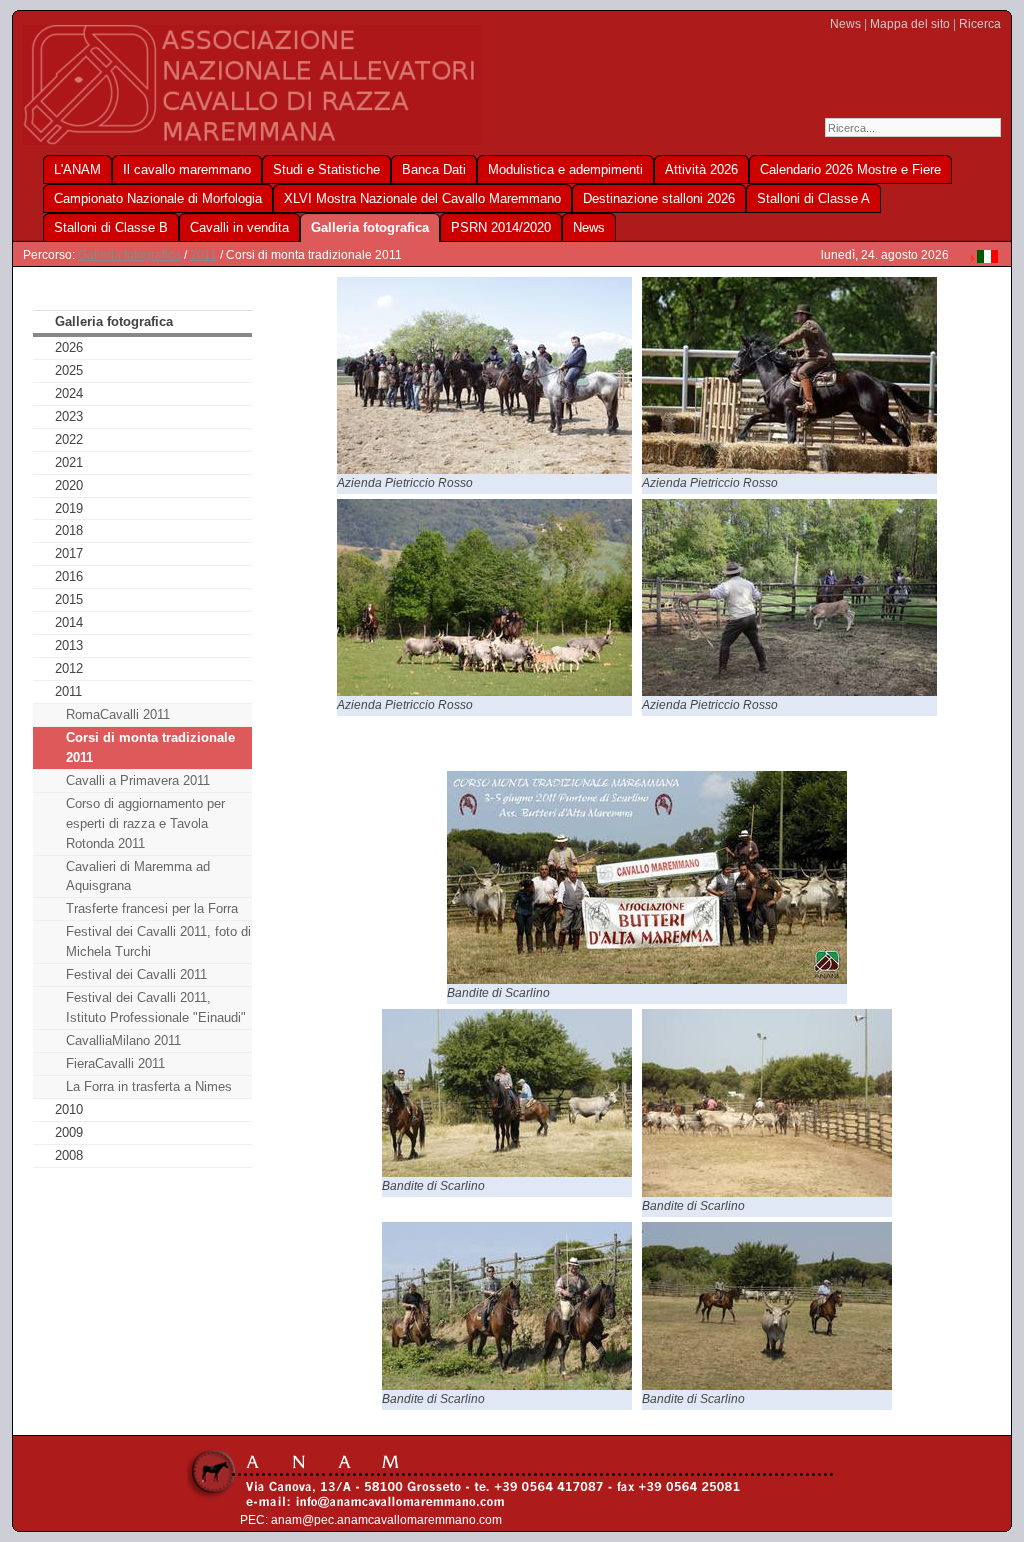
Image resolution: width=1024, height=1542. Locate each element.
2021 (69, 462)
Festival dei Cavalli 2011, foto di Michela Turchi (158, 941)
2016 (69, 576)
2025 (69, 370)
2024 (69, 393)
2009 (69, 1132)
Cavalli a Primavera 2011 (138, 780)
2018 (69, 530)
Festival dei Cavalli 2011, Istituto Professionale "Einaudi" (156, 1007)
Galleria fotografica (129, 255)
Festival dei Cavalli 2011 (136, 974)
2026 (69, 347)
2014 (69, 622)
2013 (69, 645)
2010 (69, 1109)
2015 (69, 599)
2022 (69, 439)
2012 (69, 668)
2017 (69, 553)
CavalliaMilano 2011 (123, 1040)
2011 (203, 255)
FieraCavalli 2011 (115, 1063)
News (845, 24)
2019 (69, 508)
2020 (69, 485)
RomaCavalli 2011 (118, 714)
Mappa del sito (910, 24)
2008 (69, 1155)
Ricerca (980, 24)
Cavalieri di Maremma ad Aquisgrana (138, 876)
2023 (69, 416)
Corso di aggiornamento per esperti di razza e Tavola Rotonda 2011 (145, 823)
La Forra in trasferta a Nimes (149, 1086)
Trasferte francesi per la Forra (152, 908)
